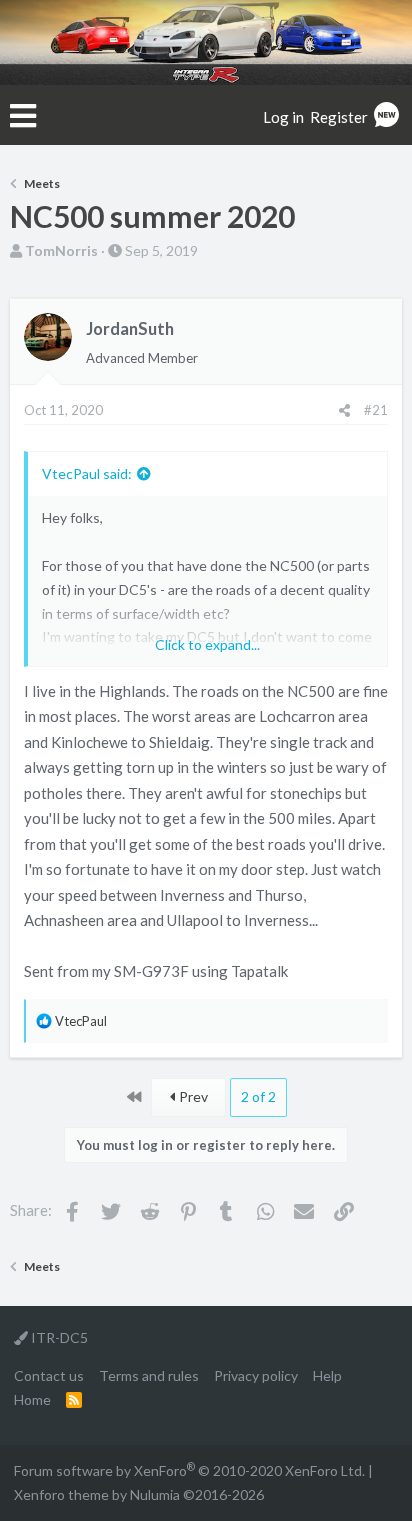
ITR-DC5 (58, 1337)
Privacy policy (256, 1375)
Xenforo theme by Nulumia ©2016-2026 (139, 1494)
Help (327, 1375)
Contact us (49, 1375)
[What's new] (386, 117)
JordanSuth (130, 329)
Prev (192, 1096)
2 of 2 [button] (258, 1096)
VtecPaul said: (87, 473)
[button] (23, 116)
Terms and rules (149, 1375)
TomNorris (61, 250)
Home (32, 1399)
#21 (376, 410)
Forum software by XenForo (189, 1470)
